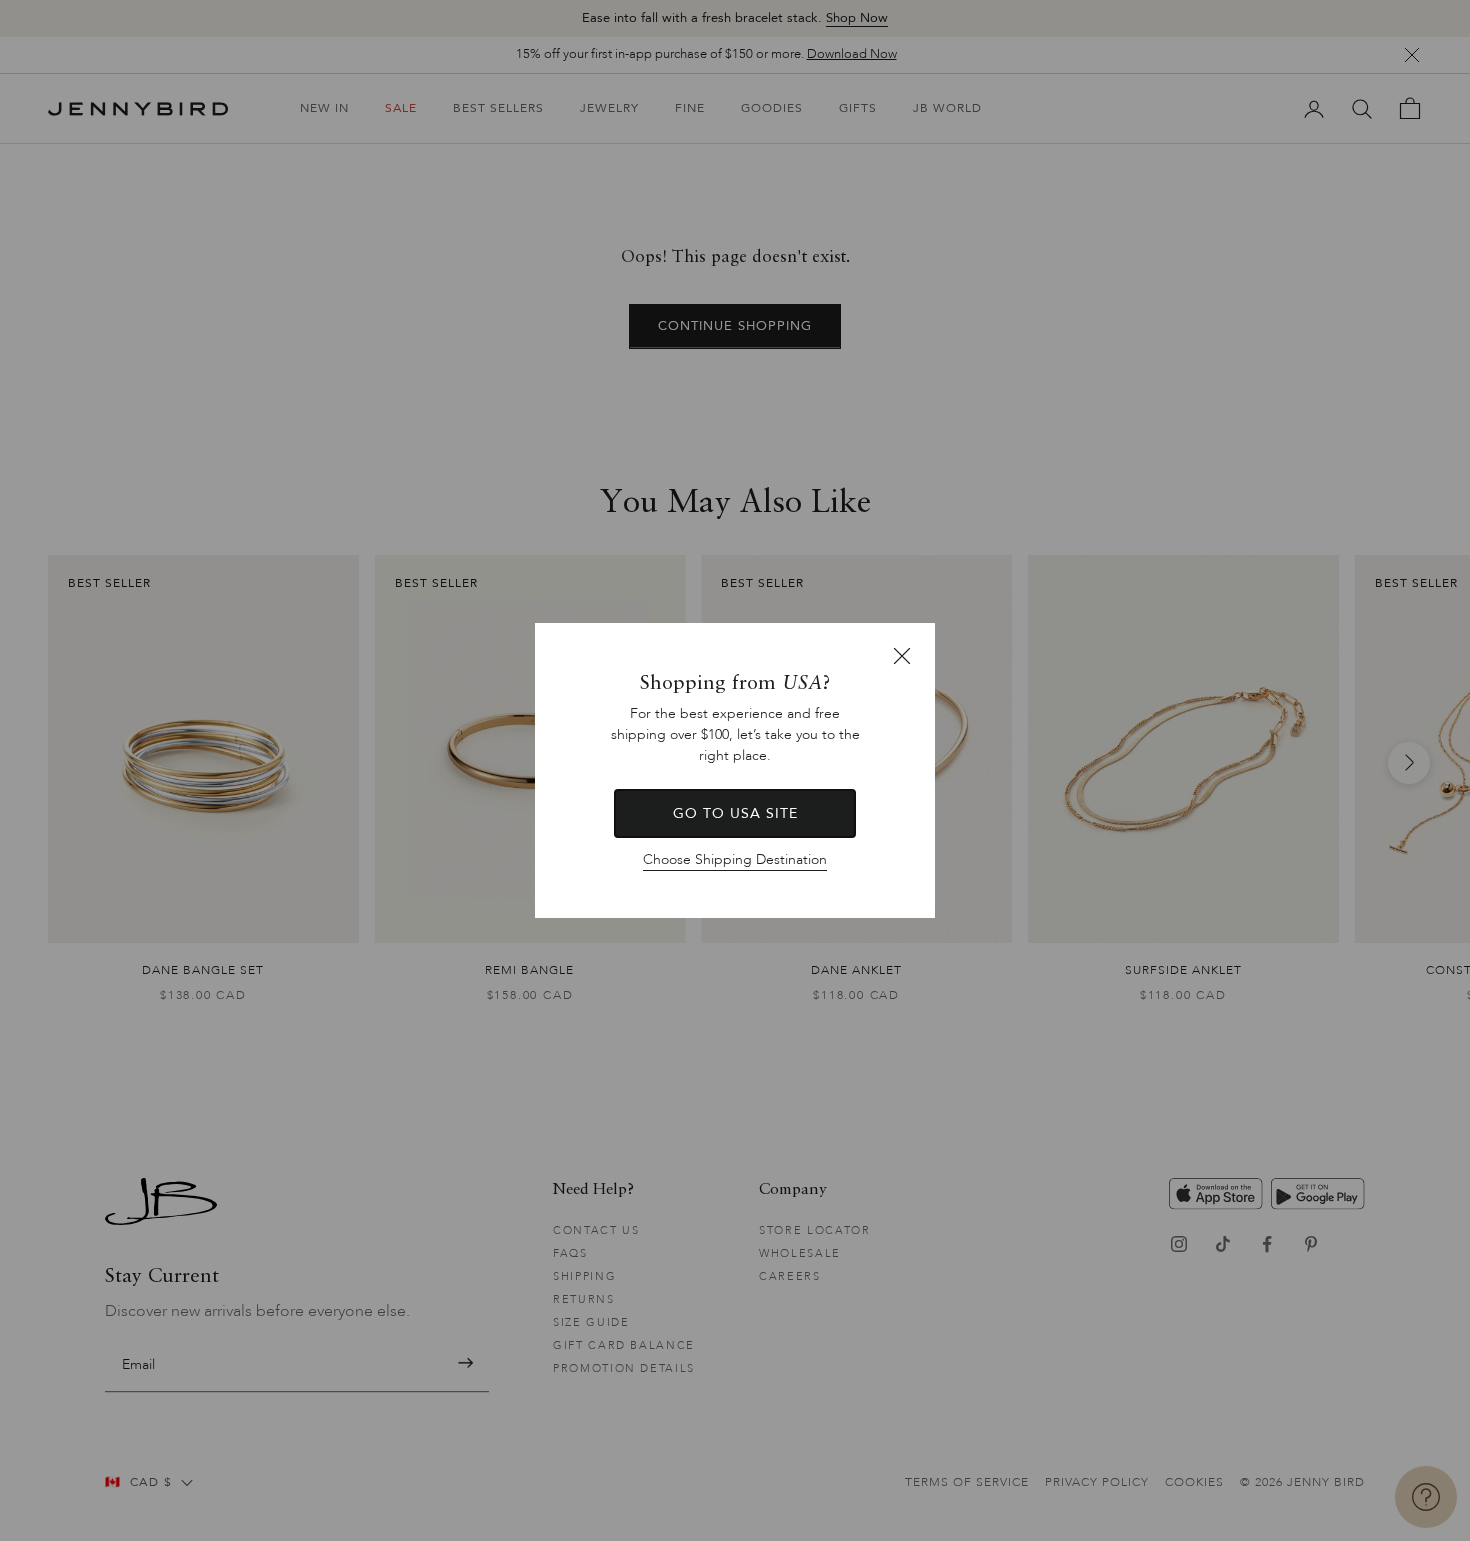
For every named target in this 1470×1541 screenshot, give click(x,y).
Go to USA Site (735, 813)
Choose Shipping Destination (735, 859)
